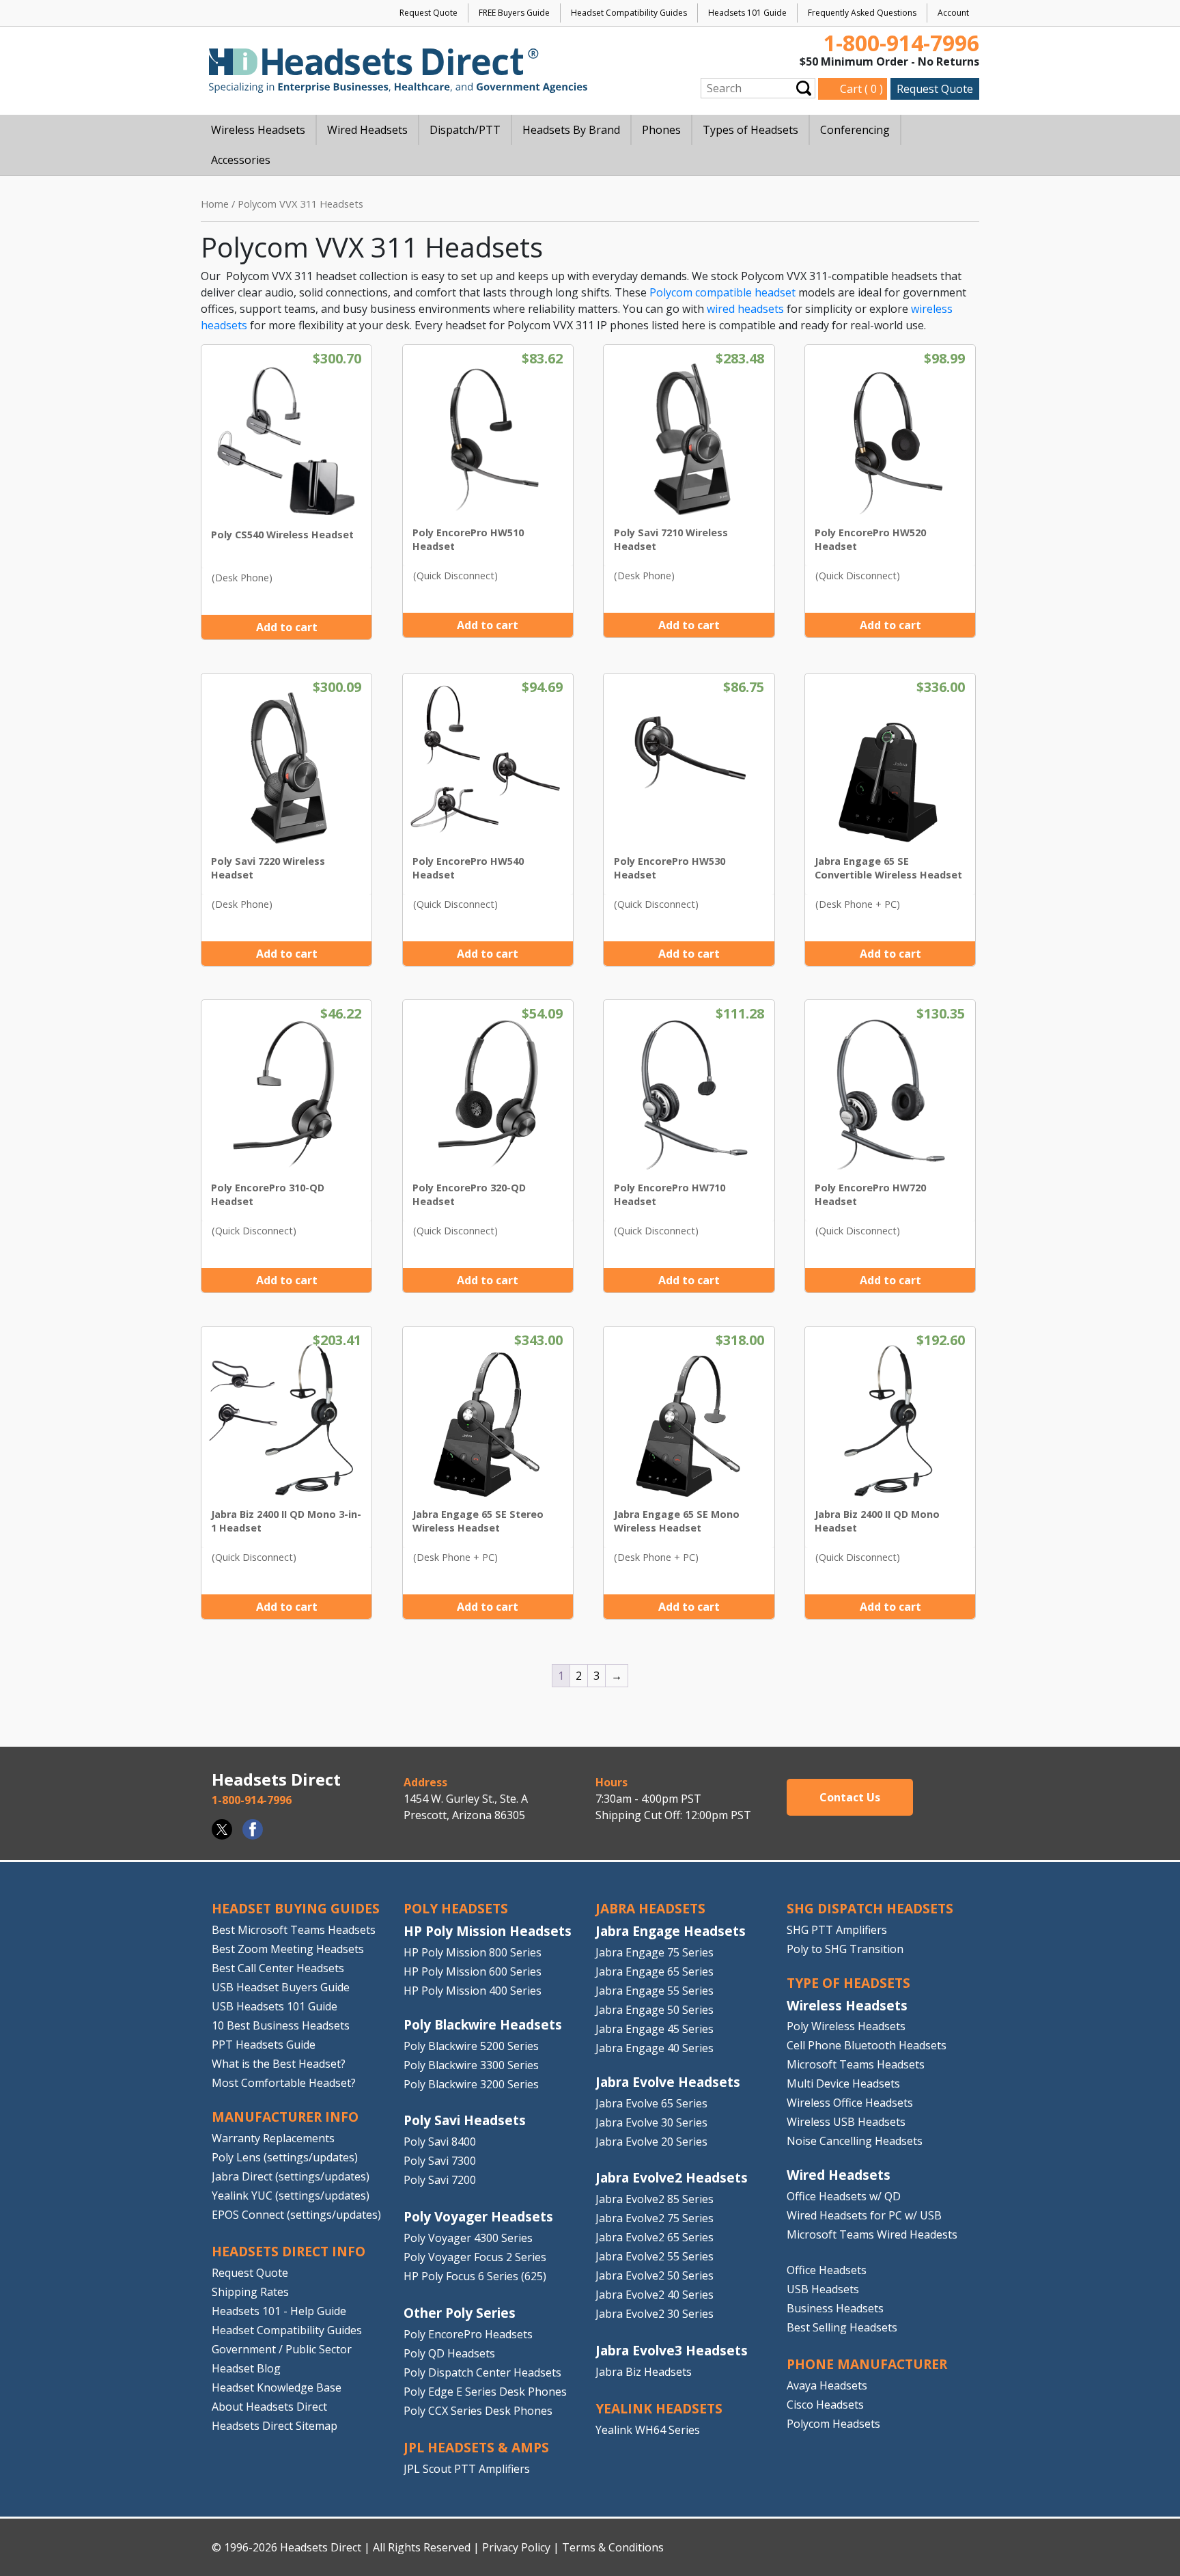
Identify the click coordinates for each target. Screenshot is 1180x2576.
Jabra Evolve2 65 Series (655, 2237)
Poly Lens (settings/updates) (285, 2157)
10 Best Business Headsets (281, 2025)
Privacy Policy (516, 2547)
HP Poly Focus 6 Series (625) (475, 2276)
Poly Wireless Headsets (846, 2026)
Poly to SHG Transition (845, 1949)
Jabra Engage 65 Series (655, 1971)
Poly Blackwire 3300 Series (471, 2064)
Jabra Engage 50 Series (655, 2010)
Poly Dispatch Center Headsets (482, 2372)
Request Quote (429, 13)
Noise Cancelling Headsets (855, 2141)
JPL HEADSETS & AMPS (476, 2447)
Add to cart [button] (287, 627)
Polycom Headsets (833, 2424)
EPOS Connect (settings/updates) (296, 2215)
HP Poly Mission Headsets (488, 1931)
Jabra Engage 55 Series (655, 1991)
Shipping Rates (250, 2291)
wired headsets (745, 309)
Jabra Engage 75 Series (655, 1952)
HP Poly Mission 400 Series (473, 1991)
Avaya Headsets (827, 2385)
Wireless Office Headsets (850, 2103)
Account (953, 13)
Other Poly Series (460, 2313)
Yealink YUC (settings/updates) (291, 2196)
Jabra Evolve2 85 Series (655, 2199)
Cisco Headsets (825, 2405)
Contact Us (850, 1797)
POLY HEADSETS (456, 1908)
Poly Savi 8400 (440, 2142)
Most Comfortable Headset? (284, 2083)
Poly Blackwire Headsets (483, 2024)
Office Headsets (827, 2270)
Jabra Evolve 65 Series (651, 2103)
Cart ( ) (861, 89)
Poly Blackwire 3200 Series (471, 2083)
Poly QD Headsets (449, 2353)
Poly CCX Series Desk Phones (478, 2411)
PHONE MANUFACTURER (867, 2364)
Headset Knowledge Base (277, 2387)
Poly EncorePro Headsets (468, 2334)
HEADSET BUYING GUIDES (296, 1908)
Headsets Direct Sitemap (275, 2425)
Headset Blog (246, 2368)
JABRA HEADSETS (650, 1908)
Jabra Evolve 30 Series (651, 2122)
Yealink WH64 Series (648, 2430)
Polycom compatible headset (722, 292)
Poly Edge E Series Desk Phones (485, 2392)
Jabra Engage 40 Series (655, 2048)
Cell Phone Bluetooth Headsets (867, 2045)
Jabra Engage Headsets (671, 1931)
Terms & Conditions (613, 2547)
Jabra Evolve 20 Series (651, 2141)
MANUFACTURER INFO (285, 2117)
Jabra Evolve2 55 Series (655, 2256)
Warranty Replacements (273, 2138)
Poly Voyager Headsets (478, 2216)
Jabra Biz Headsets (644, 2372)
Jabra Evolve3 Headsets (672, 2350)
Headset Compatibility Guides (629, 13)
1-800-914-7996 (901, 43)
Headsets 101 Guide (747, 13)
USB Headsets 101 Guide (275, 2006)
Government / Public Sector (282, 2349)
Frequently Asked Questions (862, 13)
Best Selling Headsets (842, 2327)
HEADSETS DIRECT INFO (289, 2251)
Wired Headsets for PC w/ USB (864, 2215)
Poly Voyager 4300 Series (468, 2238)
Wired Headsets (839, 2175)
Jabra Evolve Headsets (668, 2082)
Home (215, 204)
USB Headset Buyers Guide (281, 1987)
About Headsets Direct (269, 2406)
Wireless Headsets (847, 2005)
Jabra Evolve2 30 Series (655, 2314)
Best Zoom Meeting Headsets (288, 1949)
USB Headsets (823, 2289)
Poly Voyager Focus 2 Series (475, 2257)
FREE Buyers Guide (514, 13)
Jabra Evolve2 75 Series (655, 2218)
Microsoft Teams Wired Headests (872, 2234)
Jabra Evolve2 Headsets (672, 2177)
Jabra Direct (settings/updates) (291, 2176)
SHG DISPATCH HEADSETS (870, 1908)
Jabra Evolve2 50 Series (655, 2275)
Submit (804, 88)
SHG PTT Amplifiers (837, 1930)
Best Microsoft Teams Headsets (294, 1930)
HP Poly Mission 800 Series (473, 1952)
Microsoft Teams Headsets (856, 2064)
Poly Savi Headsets (465, 2120)
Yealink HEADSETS (659, 2408)
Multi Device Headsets (843, 2083)
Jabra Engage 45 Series (655, 2029)
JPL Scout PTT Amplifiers (467, 2469)
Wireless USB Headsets (846, 2122)
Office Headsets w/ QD (844, 2196)
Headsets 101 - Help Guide (279, 2310)
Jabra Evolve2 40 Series (655, 2295)
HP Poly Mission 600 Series (473, 1971)
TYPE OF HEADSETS (848, 1983)
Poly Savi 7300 (440, 2161)
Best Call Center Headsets (278, 1968)
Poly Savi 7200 (440, 2180)
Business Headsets (835, 2308)
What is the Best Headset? (279, 2064)
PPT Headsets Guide (264, 2045)
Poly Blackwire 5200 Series (471, 2045)
